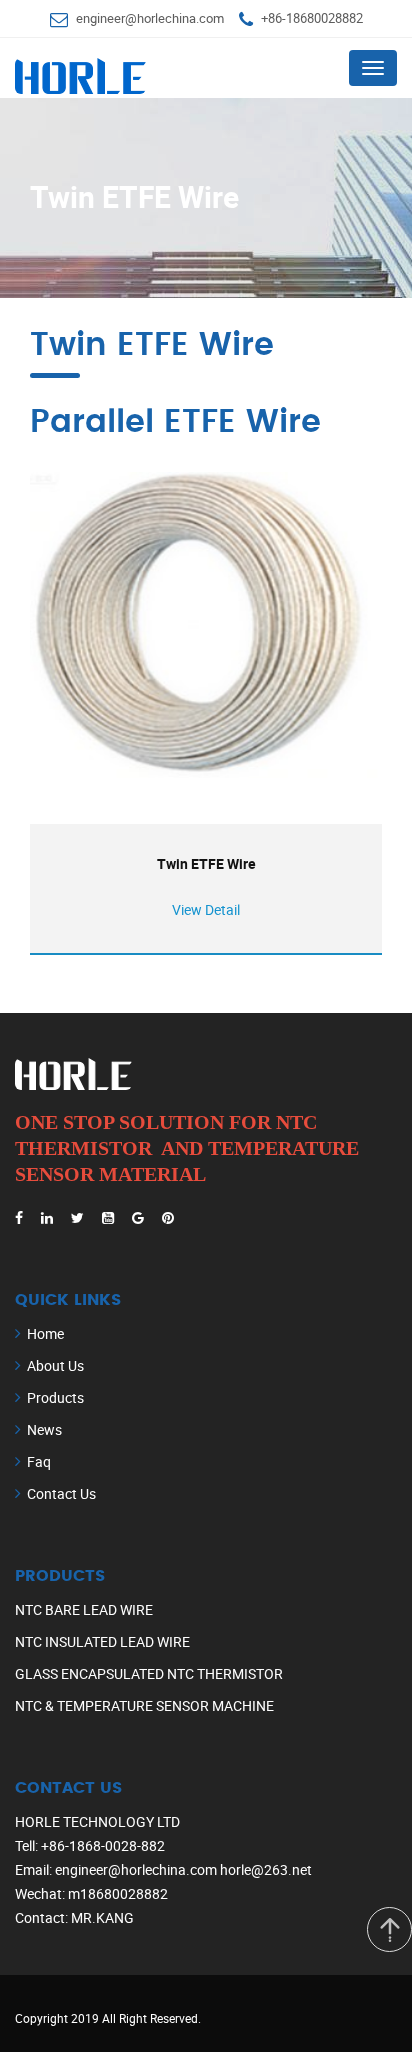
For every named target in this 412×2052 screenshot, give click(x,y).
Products (55, 1397)
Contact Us (61, 1493)
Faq (39, 1461)
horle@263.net (266, 1869)
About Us (55, 1365)
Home (45, 1333)
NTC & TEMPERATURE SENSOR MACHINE (144, 1705)
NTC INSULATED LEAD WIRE (102, 1641)
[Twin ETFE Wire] (206, 625)
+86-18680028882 (312, 18)
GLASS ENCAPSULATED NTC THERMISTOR (149, 1673)
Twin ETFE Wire (206, 863)
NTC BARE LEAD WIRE (84, 1609)
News (44, 1429)
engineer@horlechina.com (150, 18)
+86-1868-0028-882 (103, 1845)
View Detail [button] (206, 909)
